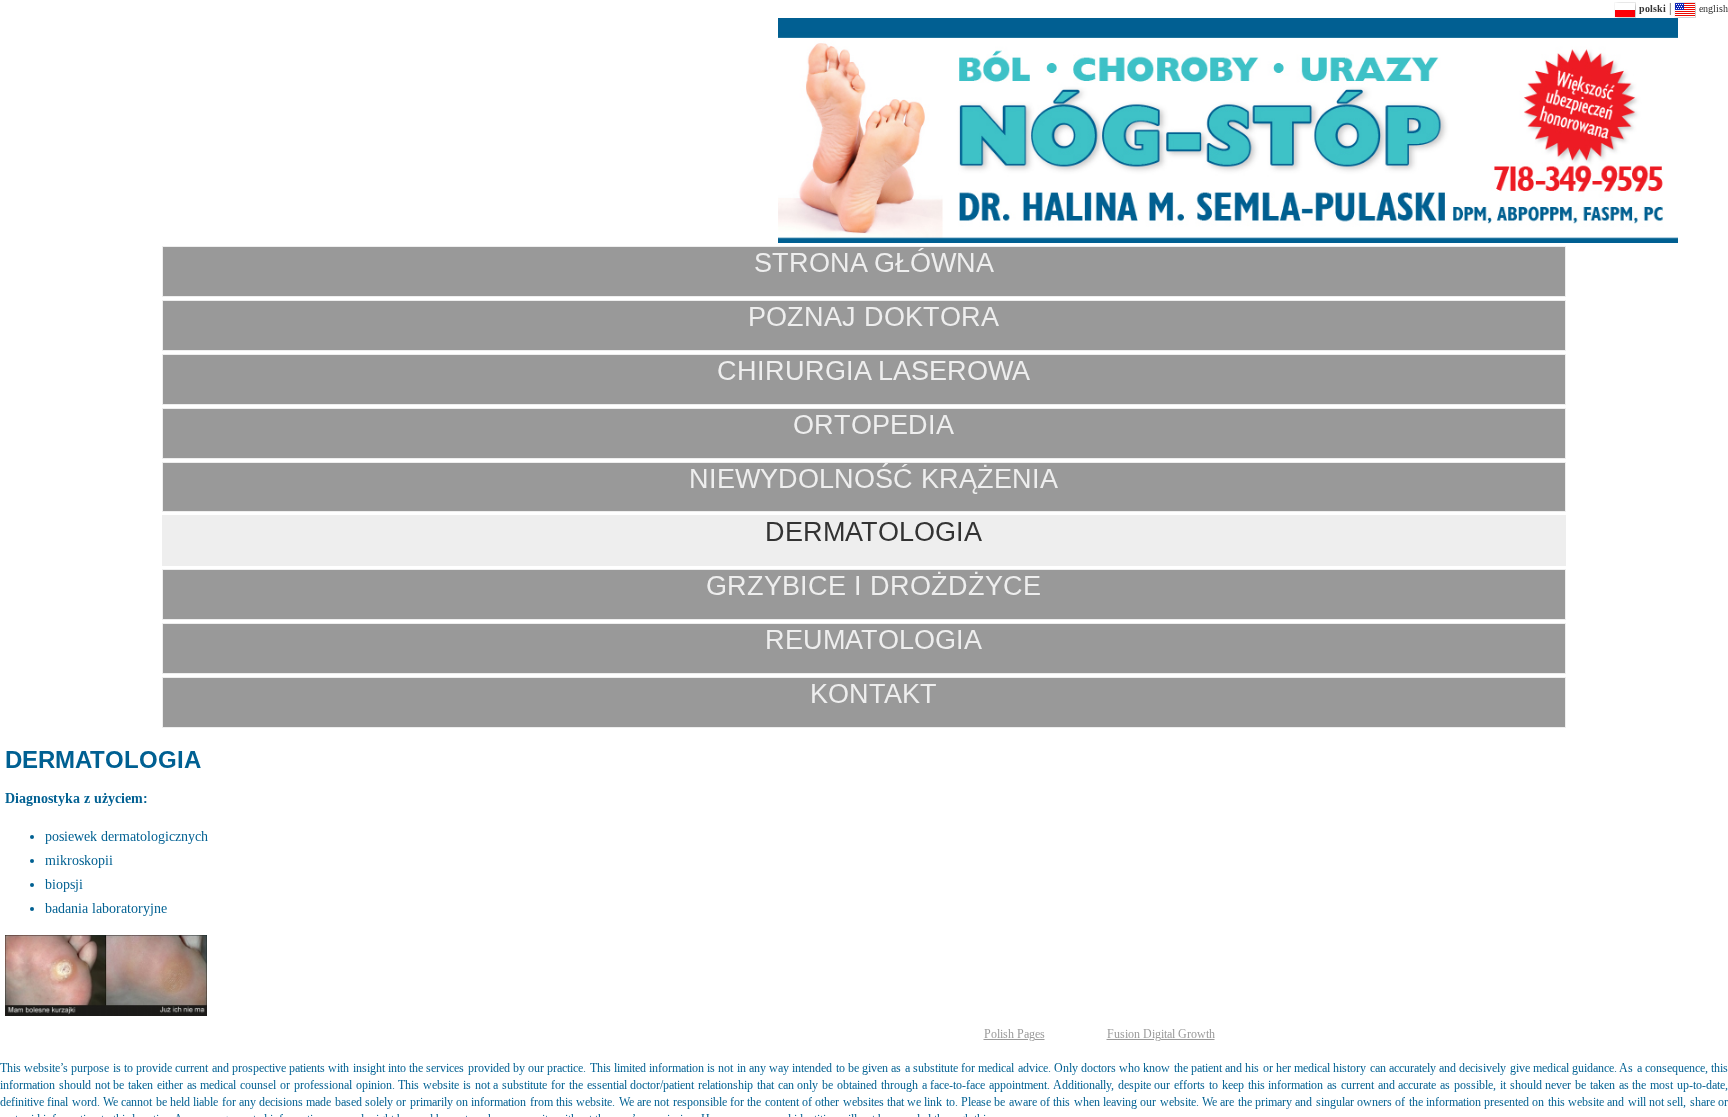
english (1712, 8)
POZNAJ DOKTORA (873, 316)
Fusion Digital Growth (1161, 1034)
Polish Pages (1014, 1034)
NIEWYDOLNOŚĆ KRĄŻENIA (873, 478)
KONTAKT (873, 693)
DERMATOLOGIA (873, 531)
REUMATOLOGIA (873, 639)
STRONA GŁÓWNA (874, 262)
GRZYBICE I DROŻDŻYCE (873, 585)
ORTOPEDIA (873, 424)
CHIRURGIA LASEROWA (873, 370)
